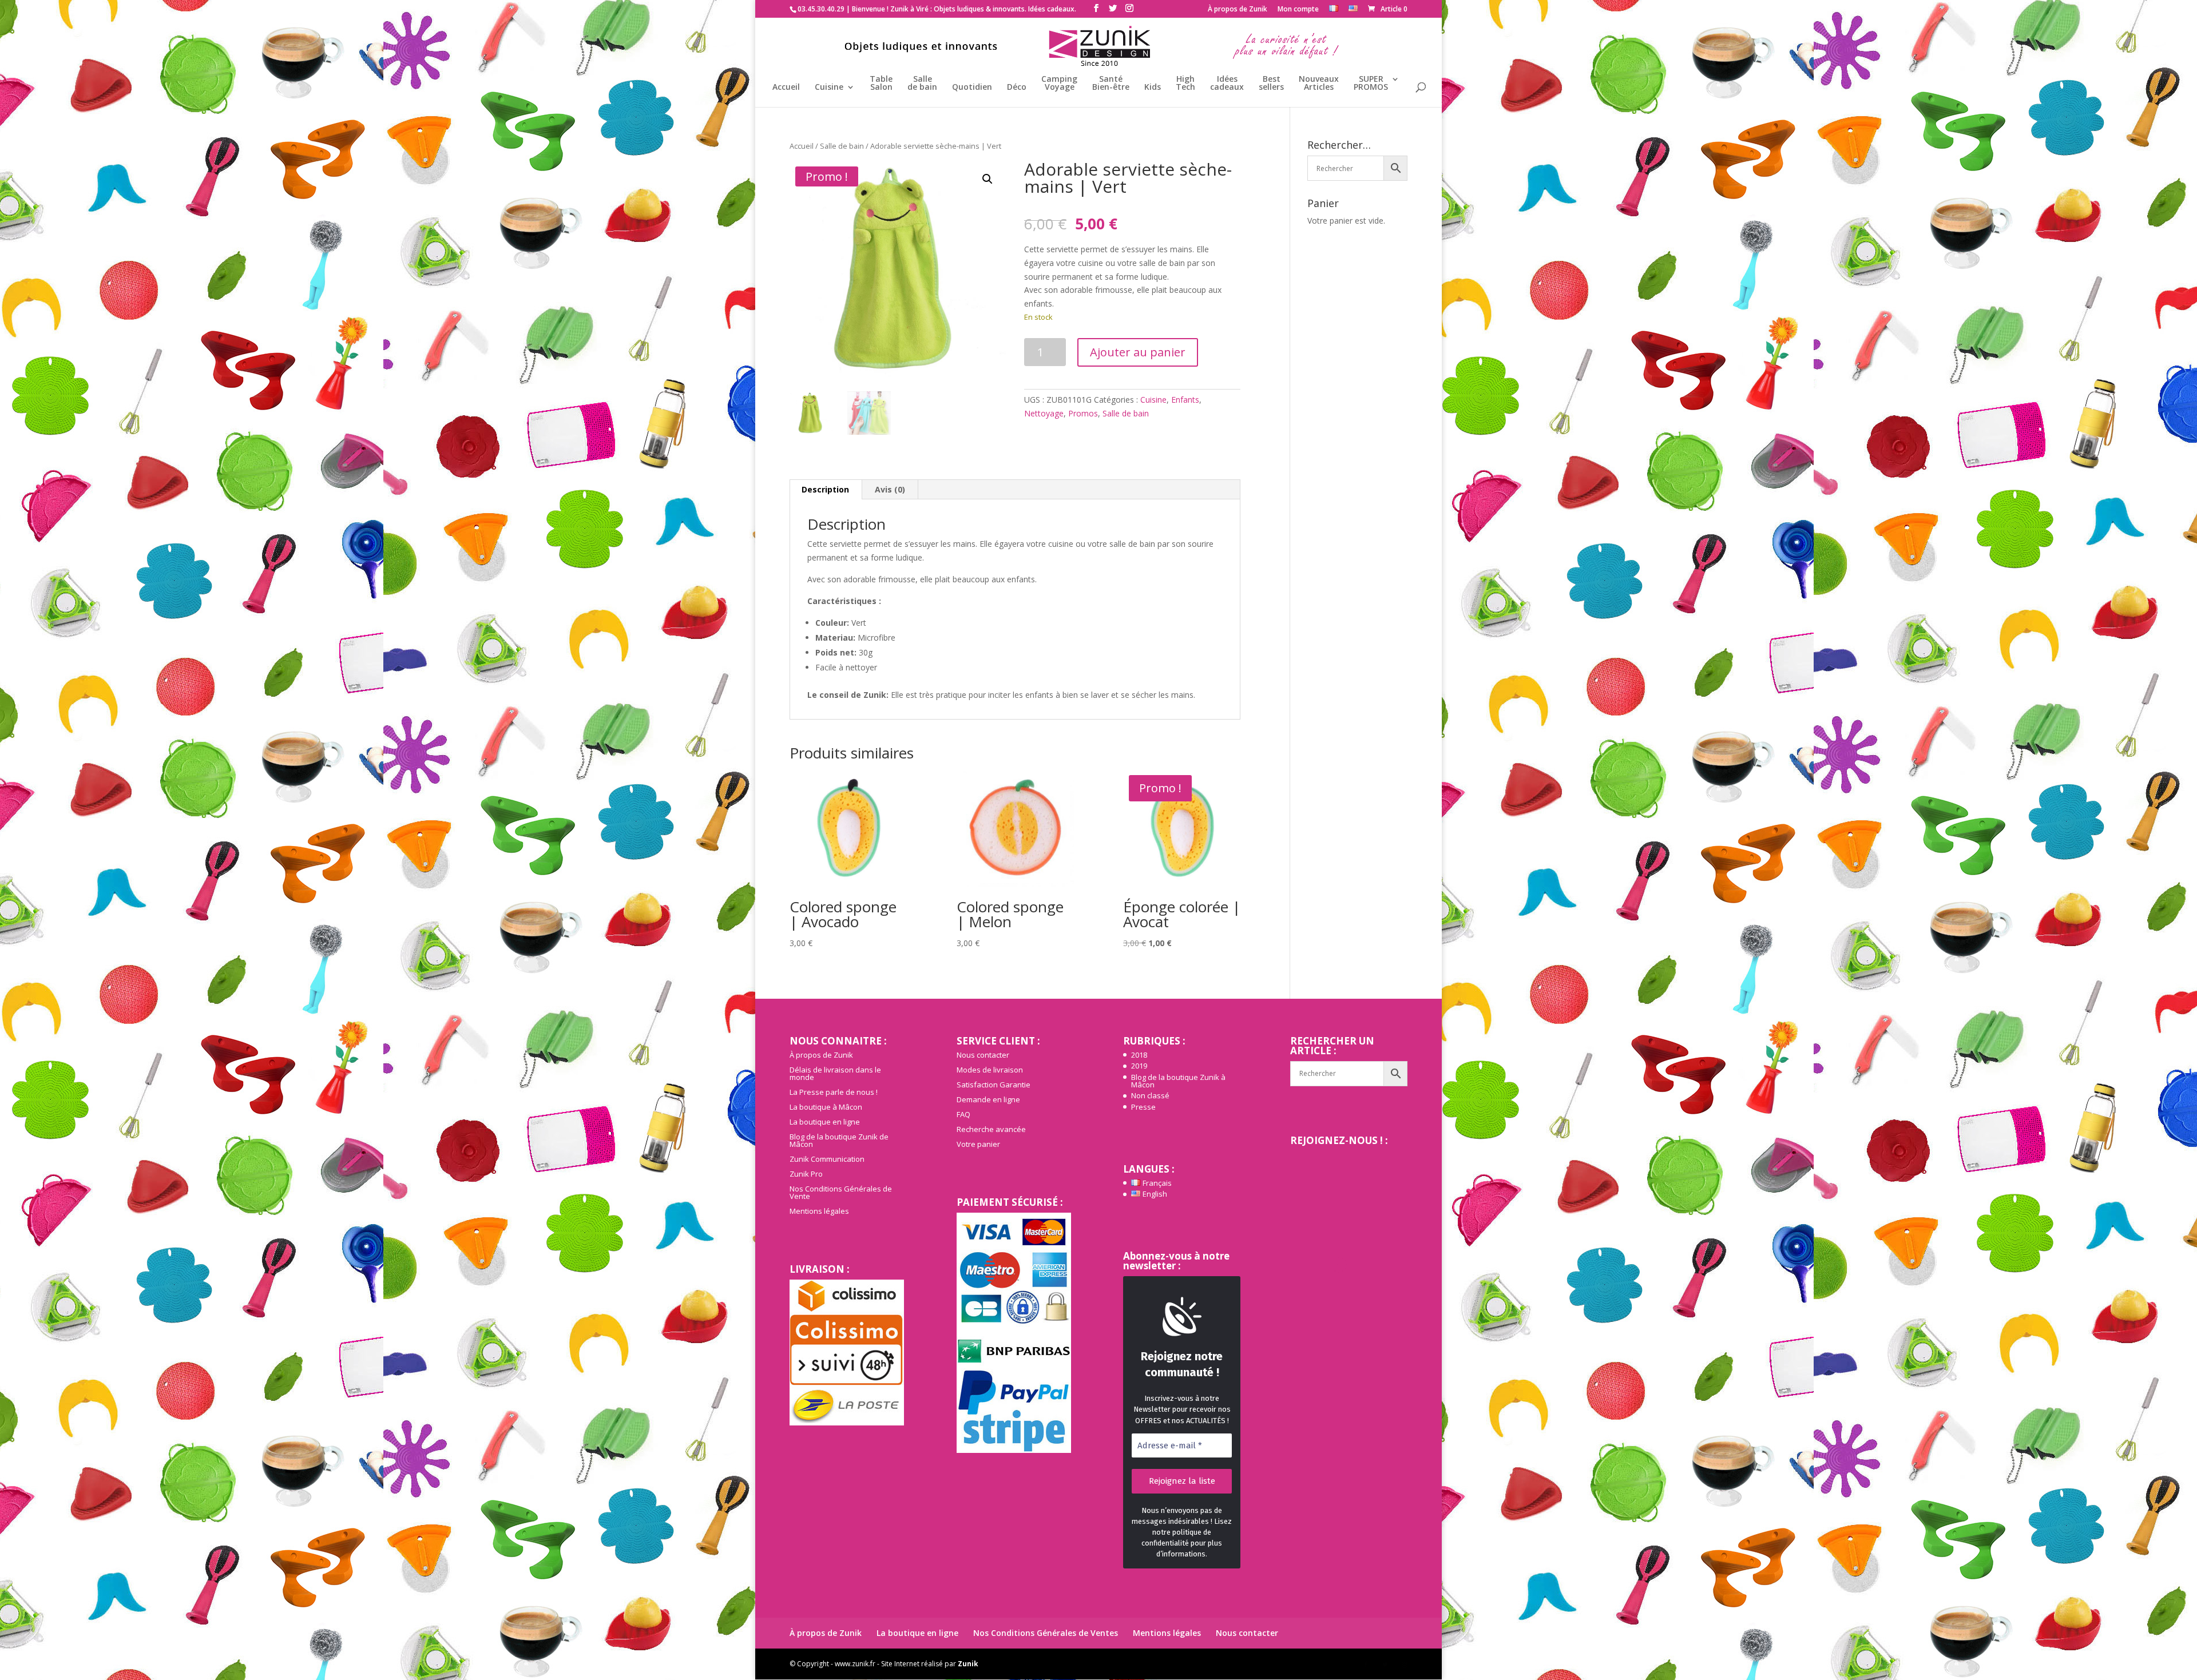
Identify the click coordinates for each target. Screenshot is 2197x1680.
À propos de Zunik (1238, 10)
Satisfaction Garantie (994, 1085)
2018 (1139, 1055)
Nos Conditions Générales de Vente (841, 1192)
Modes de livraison (990, 1070)
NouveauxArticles (1319, 84)
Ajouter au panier (1138, 352)
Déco (1017, 88)
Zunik (968, 1664)
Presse (1143, 1107)
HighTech (1185, 84)
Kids (1153, 88)
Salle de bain (842, 146)
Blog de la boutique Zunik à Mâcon (1178, 1081)
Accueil (786, 88)
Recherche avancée (991, 1129)
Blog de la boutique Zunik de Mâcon (839, 1140)
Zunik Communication (827, 1159)
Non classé (1150, 1095)
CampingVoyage (1059, 84)
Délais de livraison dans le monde (835, 1073)
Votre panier (978, 1144)
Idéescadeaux (1227, 84)
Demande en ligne (988, 1099)
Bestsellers (1271, 84)
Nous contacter (983, 1055)
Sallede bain (922, 84)
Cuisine (829, 88)
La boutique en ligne (825, 1122)
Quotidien (972, 88)
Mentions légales (819, 1211)
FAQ (963, 1114)
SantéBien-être (1111, 84)
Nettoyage (1044, 413)
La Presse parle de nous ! (834, 1092)
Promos (1083, 413)
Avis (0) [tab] (890, 489)
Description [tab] (825, 489)
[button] (988, 179)
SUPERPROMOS (1371, 84)
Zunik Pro (806, 1174)
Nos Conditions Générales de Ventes (1046, 1633)
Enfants (1185, 400)
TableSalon (881, 84)
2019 (1139, 1066)
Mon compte (1298, 10)
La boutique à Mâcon (826, 1107)
